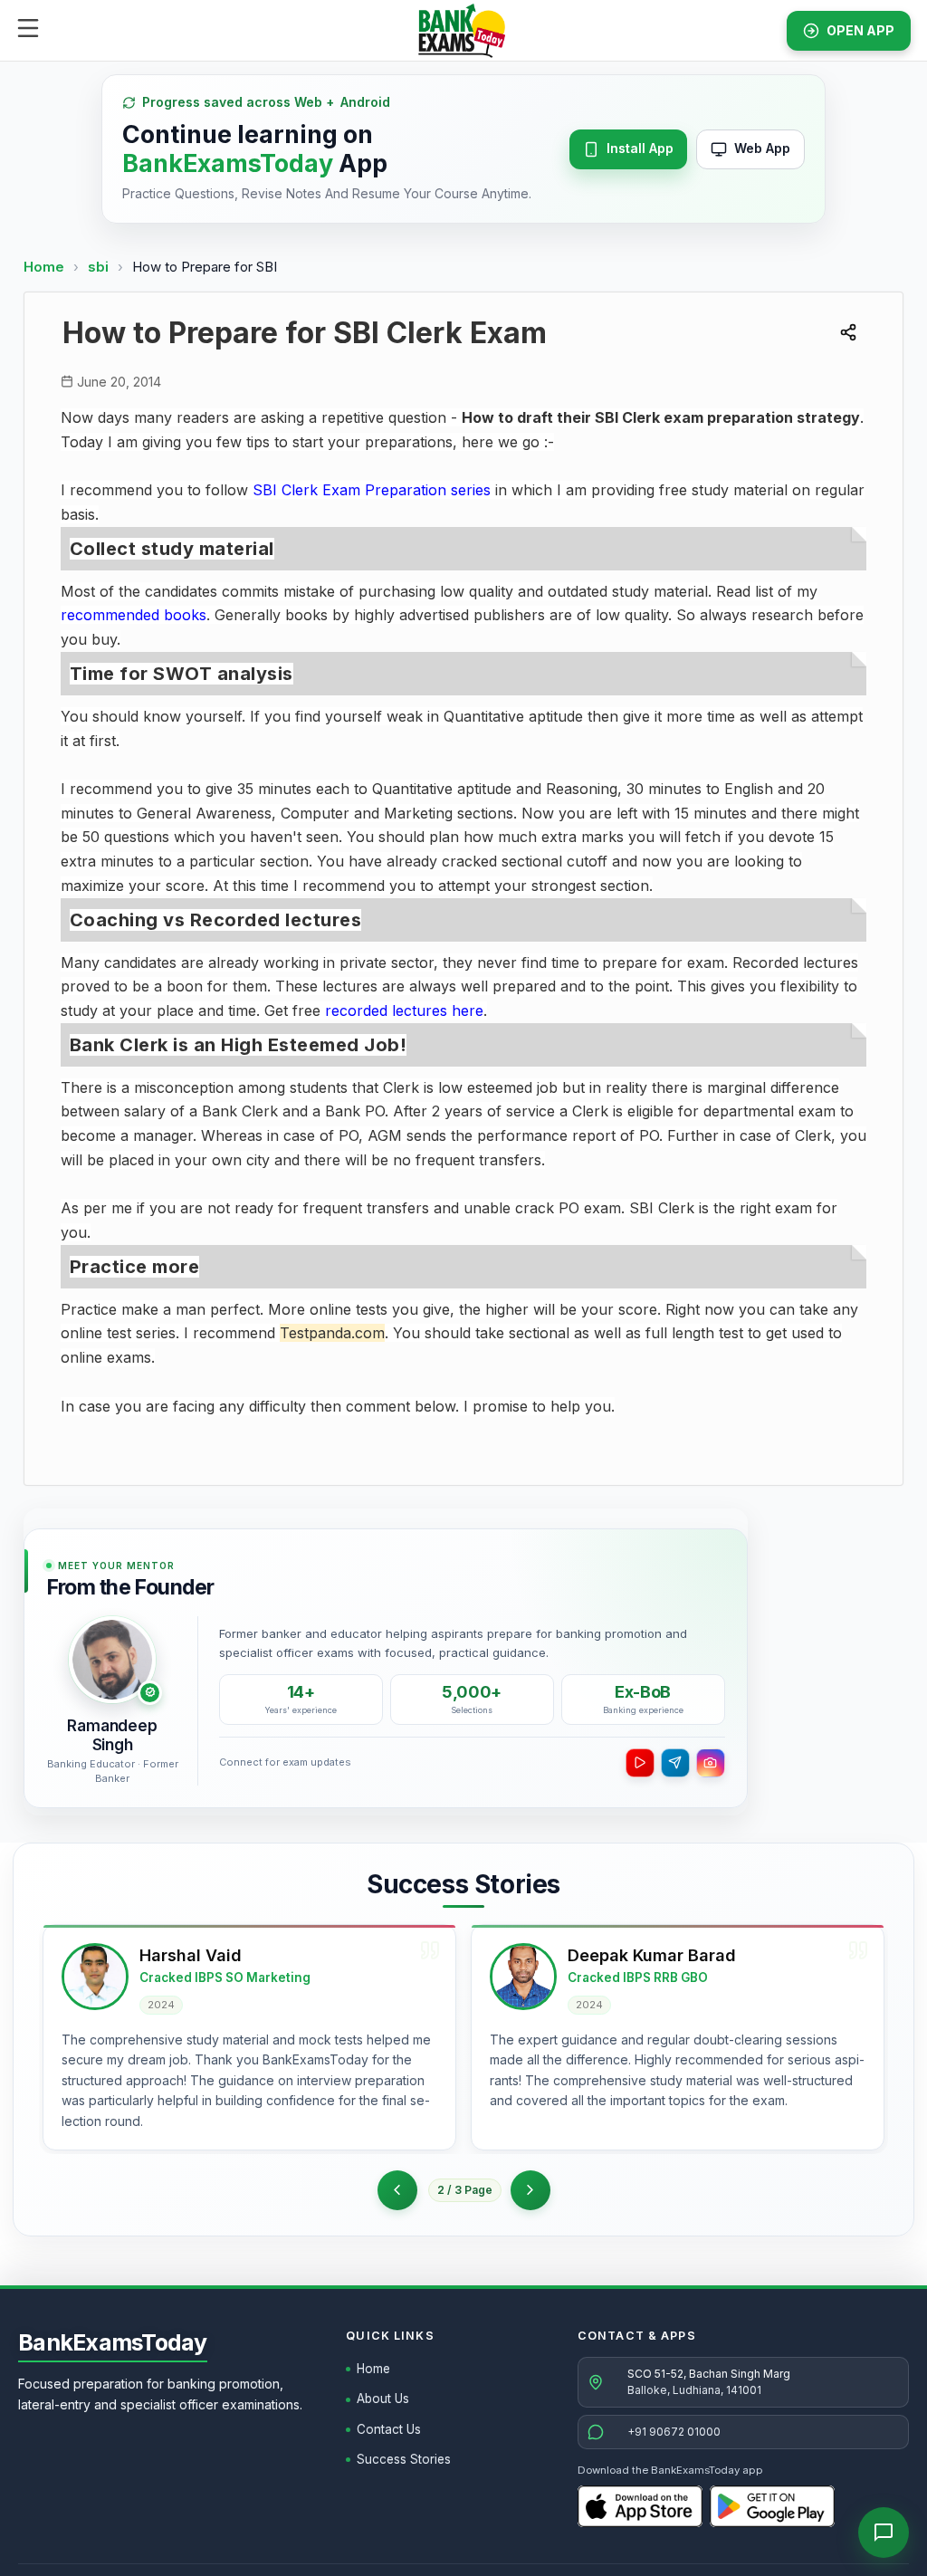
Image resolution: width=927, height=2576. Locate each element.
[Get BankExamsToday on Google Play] (772, 2506)
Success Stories (404, 2459)
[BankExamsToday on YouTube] (640, 1763)
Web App (762, 148)
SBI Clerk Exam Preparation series (372, 490)
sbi (100, 267)
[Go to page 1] (397, 2190)
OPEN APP (860, 30)
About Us (383, 2399)
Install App (640, 148)
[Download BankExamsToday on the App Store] (640, 2506)
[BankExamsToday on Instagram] (711, 1763)
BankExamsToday (113, 2342)
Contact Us (389, 2429)
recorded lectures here (404, 1010)
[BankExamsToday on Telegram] (675, 1763)
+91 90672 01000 (674, 2432)
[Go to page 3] (530, 2190)
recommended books (134, 615)
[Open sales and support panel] (884, 2533)
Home (44, 267)
